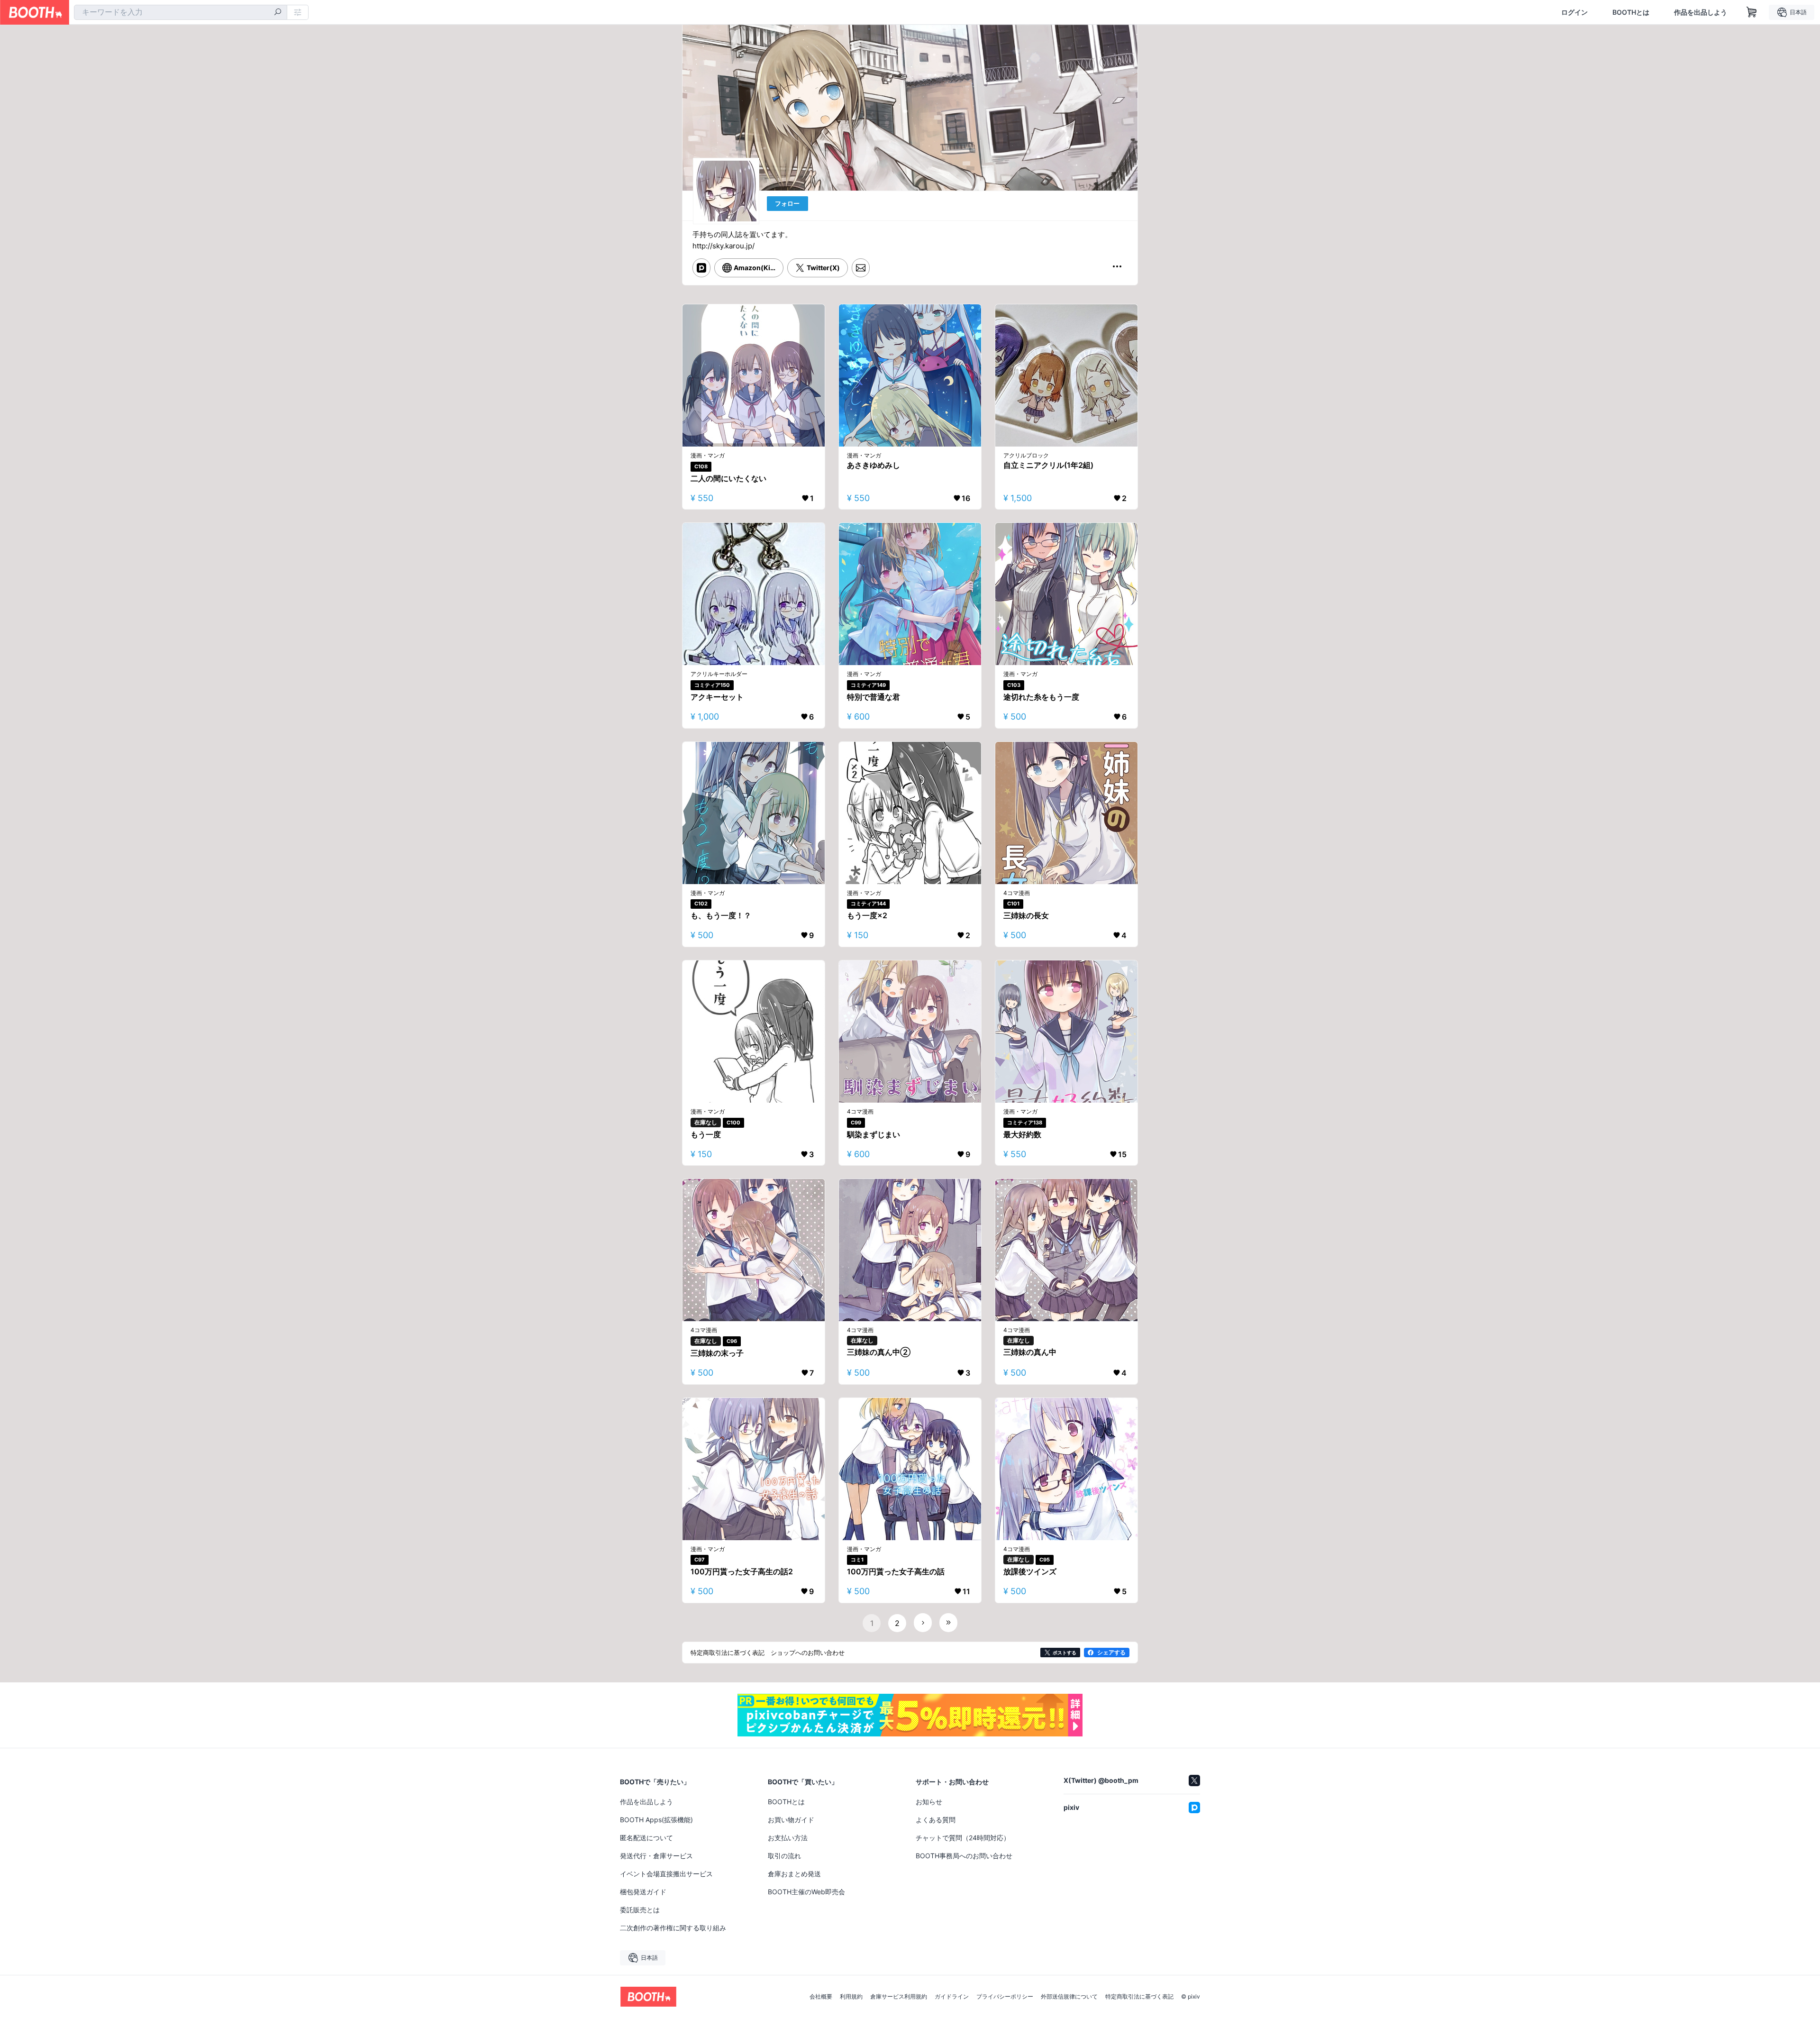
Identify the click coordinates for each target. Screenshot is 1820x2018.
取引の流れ (784, 1856)
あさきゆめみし (874, 465)
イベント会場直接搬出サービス (666, 1874)
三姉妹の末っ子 (717, 1353)
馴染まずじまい (874, 1134)
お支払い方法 (788, 1838)
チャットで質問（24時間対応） (963, 1838)
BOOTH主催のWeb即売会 (806, 1892)
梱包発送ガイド (643, 1892)
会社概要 (821, 1997)
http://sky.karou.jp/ (723, 246)
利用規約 (851, 1997)
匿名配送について (646, 1838)
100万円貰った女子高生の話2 (742, 1571)
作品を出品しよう (1701, 12)
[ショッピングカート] (1752, 12)
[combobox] (181, 12)
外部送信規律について (1069, 1997)
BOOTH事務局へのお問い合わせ (964, 1856)
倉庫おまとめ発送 (794, 1874)
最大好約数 (1022, 1134)
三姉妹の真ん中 (1030, 1352)
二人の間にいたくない (728, 478)
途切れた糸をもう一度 (1041, 697)
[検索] (278, 13)
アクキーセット (717, 697)
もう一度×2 (867, 915)
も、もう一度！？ (721, 915)
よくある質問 (936, 1820)
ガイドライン (952, 1997)
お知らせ (929, 1802)
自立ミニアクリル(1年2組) (1048, 465)
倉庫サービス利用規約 (899, 1997)
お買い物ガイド (791, 1820)
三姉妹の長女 (1026, 915)
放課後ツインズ (1030, 1571)
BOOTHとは (1631, 12)
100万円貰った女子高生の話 (896, 1571)
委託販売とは (640, 1910)
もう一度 (706, 1134)
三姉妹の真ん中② (879, 1352)
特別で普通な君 (874, 697)
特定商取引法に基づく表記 (1139, 1997)
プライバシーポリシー (1005, 1997)
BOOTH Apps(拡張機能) (656, 1820)
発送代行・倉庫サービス (656, 1856)
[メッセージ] (861, 268)
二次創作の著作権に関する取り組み (673, 1928)
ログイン (1574, 12)
